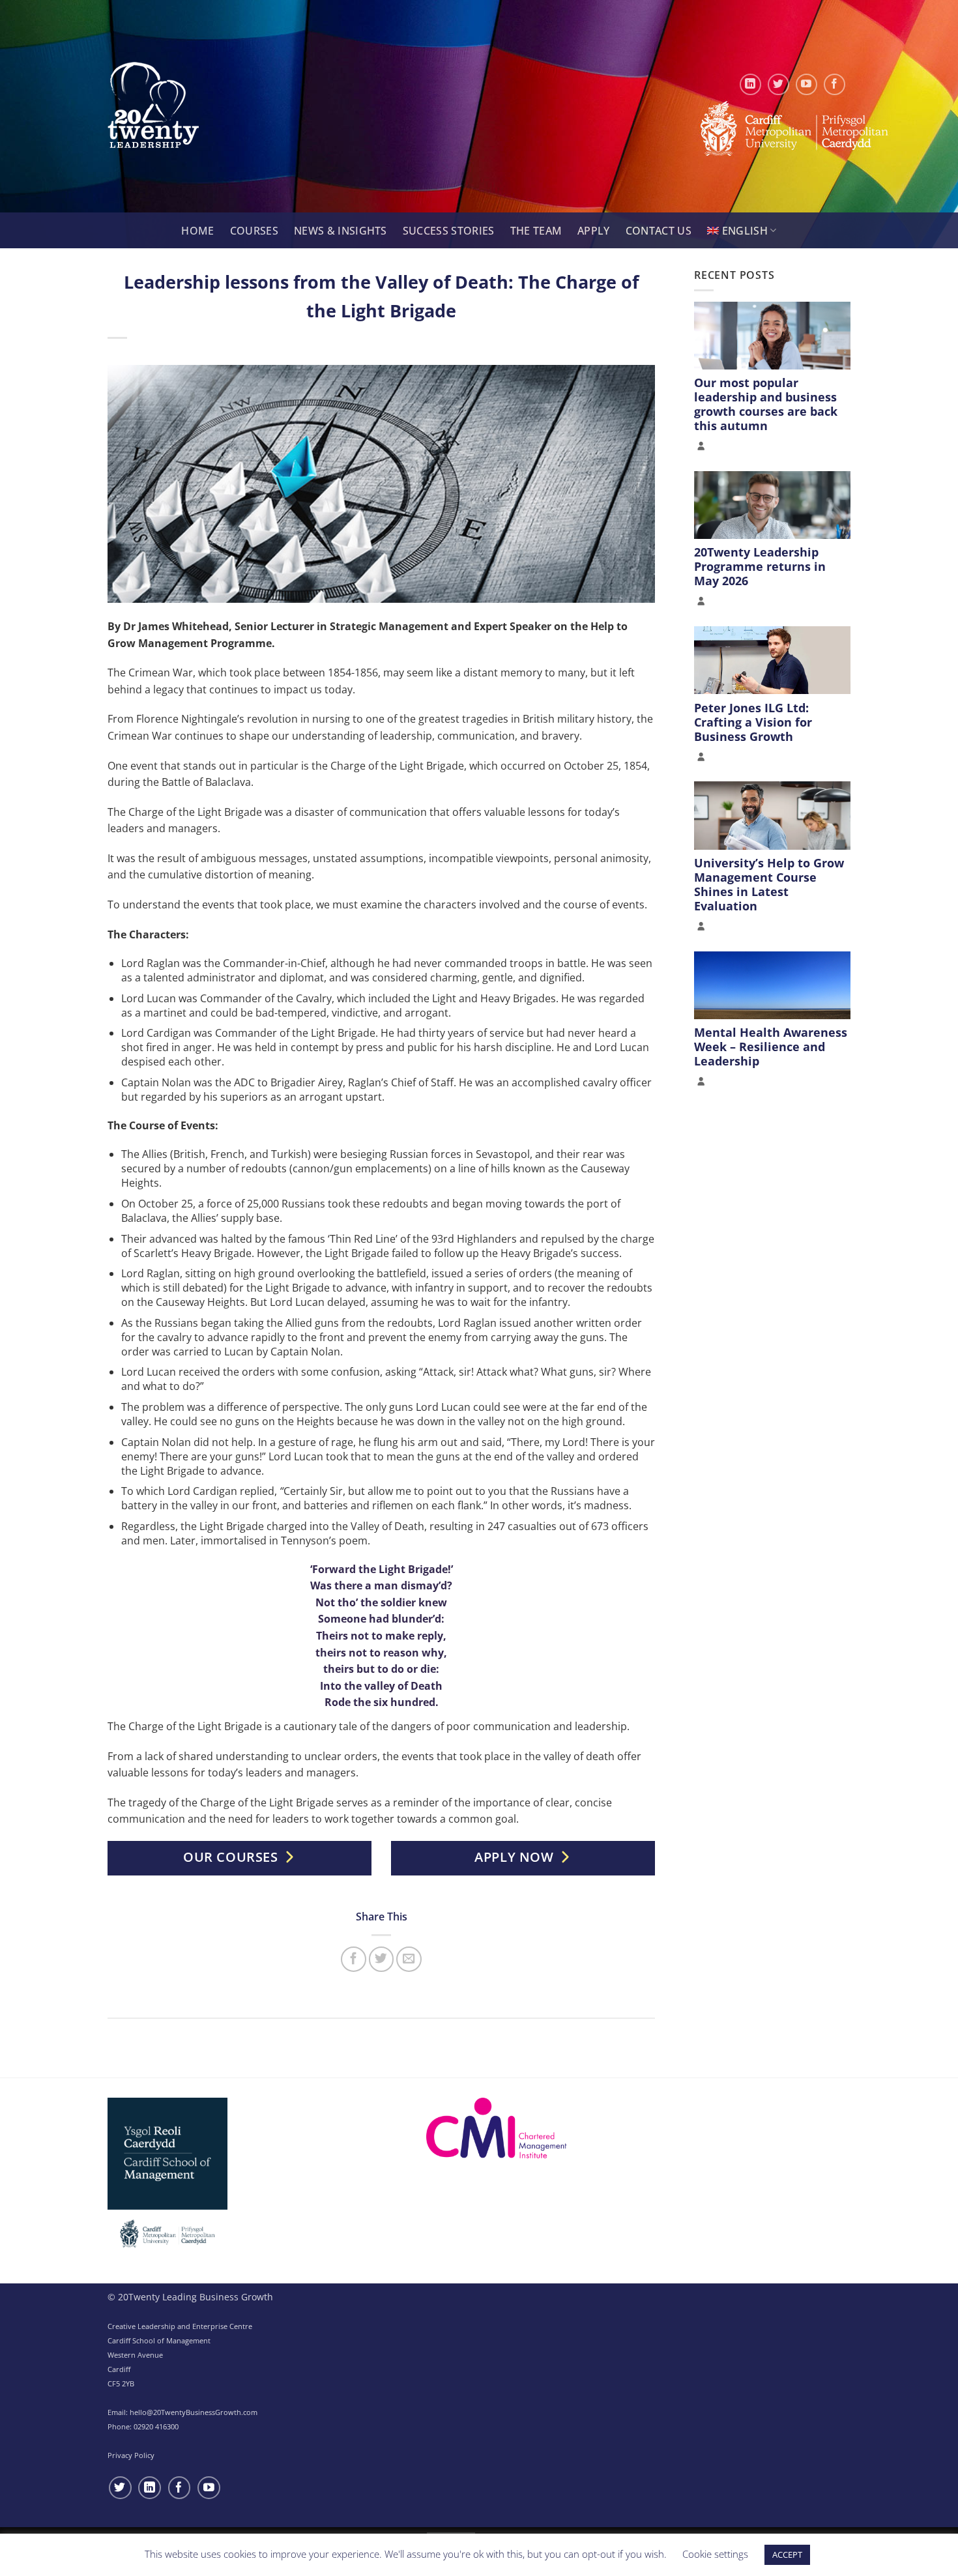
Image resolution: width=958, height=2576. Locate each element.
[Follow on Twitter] (778, 84)
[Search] (166, 231)
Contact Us (659, 231)
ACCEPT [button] (787, 2554)
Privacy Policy (131, 2455)
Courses (254, 231)
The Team (536, 231)
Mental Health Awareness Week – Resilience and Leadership (771, 1047)
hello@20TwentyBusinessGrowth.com (194, 2412)
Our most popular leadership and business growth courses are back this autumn (766, 404)
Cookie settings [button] (715, 2554)
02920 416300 (156, 2426)
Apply (594, 231)
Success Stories (449, 231)
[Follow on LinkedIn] (750, 84)
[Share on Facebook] (354, 1959)
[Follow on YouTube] (806, 84)
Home (197, 231)
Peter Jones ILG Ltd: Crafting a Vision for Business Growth (753, 721)
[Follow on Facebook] (835, 84)
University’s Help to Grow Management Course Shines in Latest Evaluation (769, 884)
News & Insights (341, 231)
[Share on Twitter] (382, 1959)
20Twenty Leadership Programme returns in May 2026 (760, 566)
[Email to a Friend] (409, 1959)
